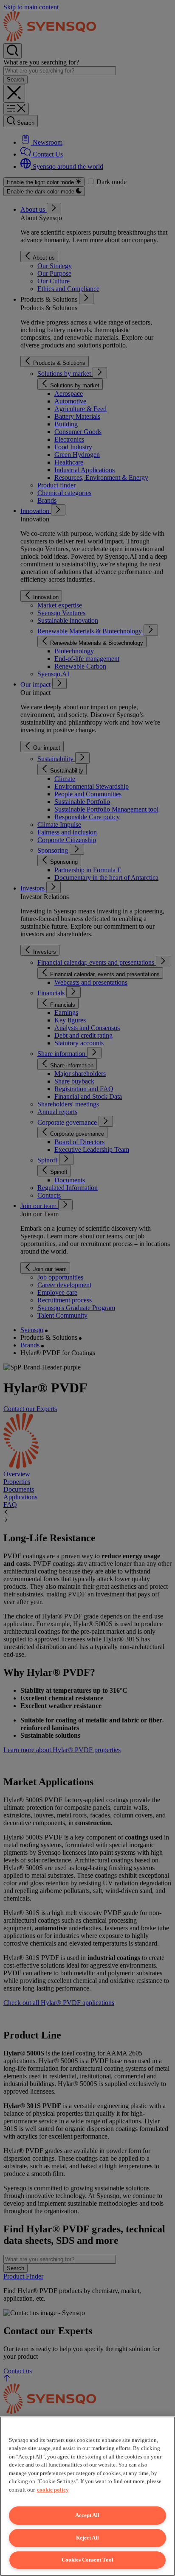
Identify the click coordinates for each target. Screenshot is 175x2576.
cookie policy (53, 2490)
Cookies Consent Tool (87, 2560)
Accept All (87, 2515)
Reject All (87, 2538)
